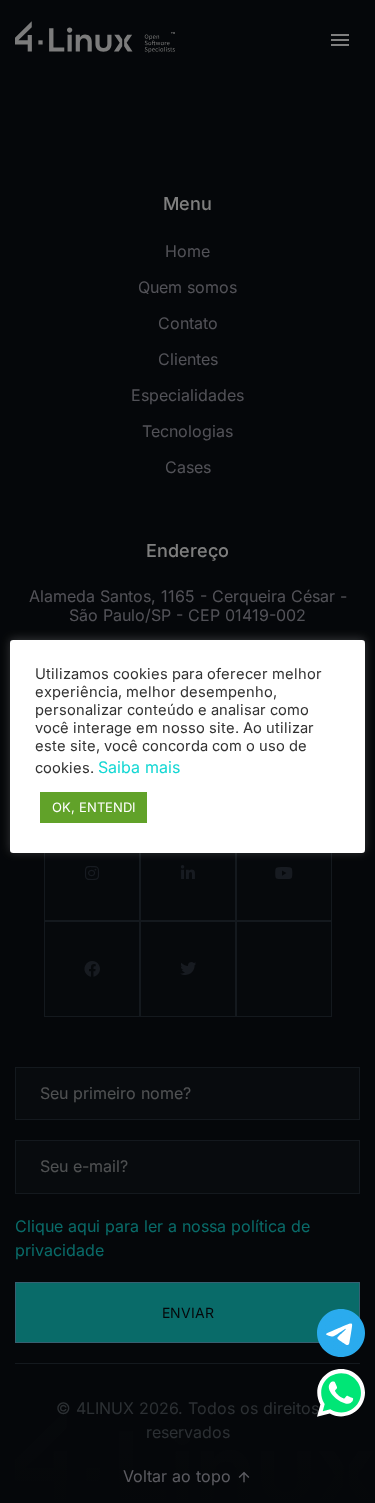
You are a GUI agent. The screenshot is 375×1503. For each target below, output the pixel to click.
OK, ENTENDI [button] (93, 807)
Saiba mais (139, 767)
